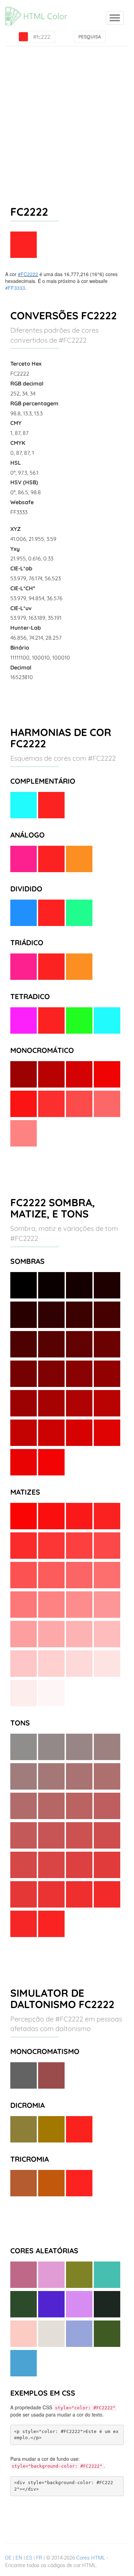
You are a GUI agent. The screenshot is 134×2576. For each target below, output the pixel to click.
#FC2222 (28, 274)
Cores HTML (91, 2558)
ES (29, 2558)
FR (39, 2558)
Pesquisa (90, 37)
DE (8, 2558)
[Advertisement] (67, 117)
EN (19, 2558)
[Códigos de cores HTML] (40, 9)
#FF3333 (15, 288)
